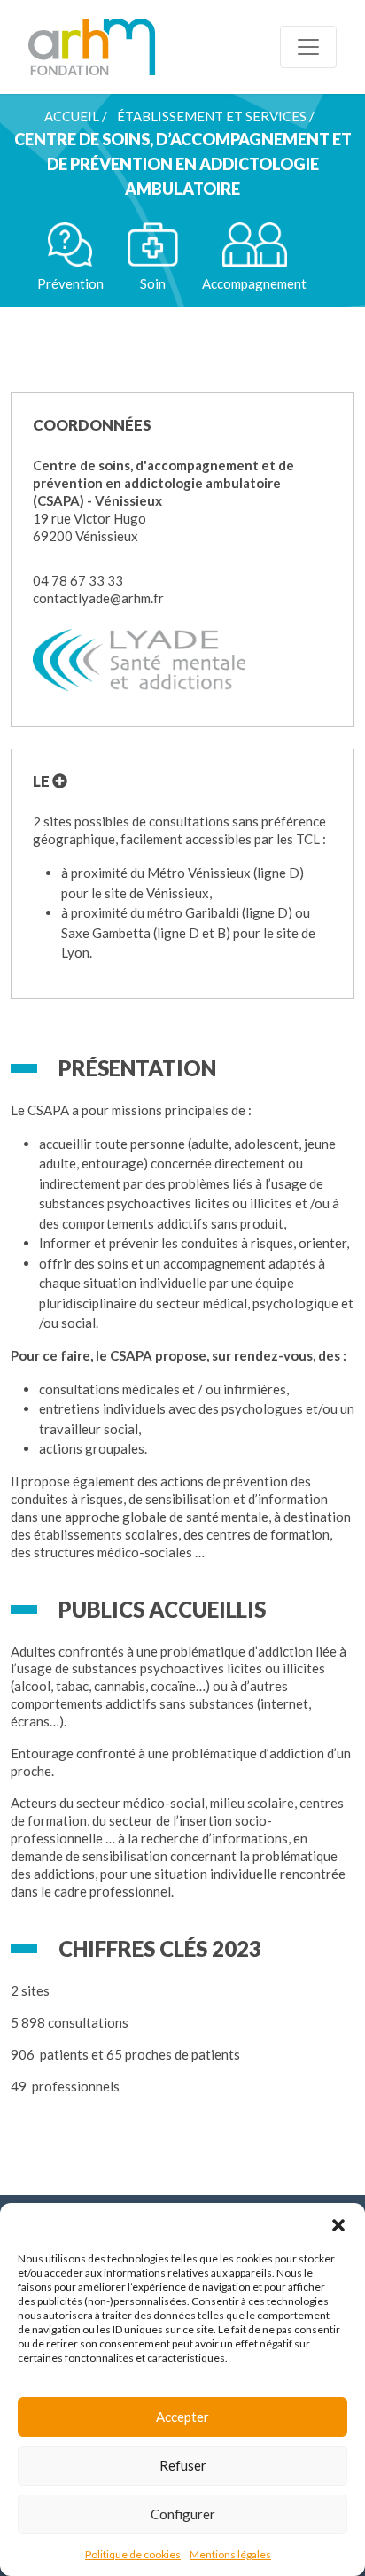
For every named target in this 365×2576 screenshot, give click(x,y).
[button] (338, 2225)
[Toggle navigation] (308, 47)
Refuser (183, 2465)
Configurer (183, 2514)
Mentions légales (230, 2554)
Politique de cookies (133, 2554)
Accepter (182, 2417)
